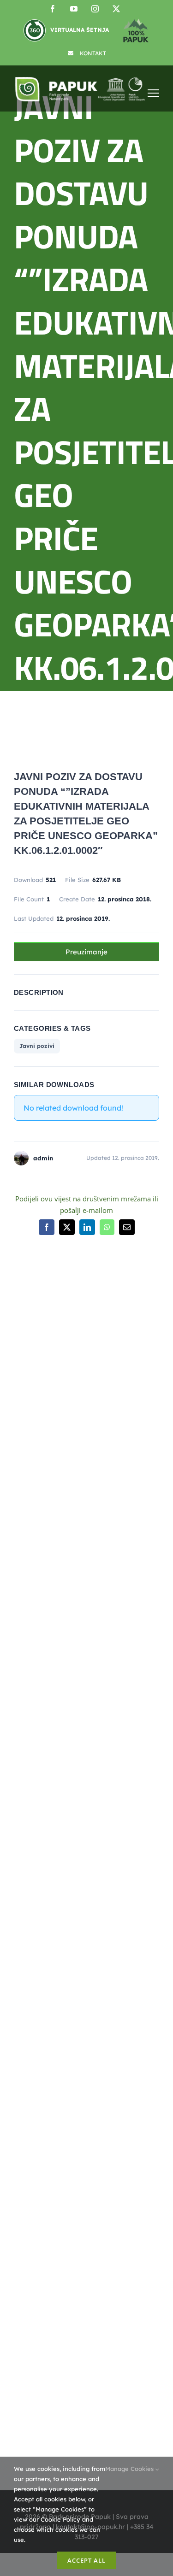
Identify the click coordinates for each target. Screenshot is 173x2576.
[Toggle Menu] (153, 93)
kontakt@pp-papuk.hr (64, 1749)
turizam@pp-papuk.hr (48, 1997)
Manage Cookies (130, 2469)
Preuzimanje (86, 952)
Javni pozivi (37, 1046)
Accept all (86, 2560)
